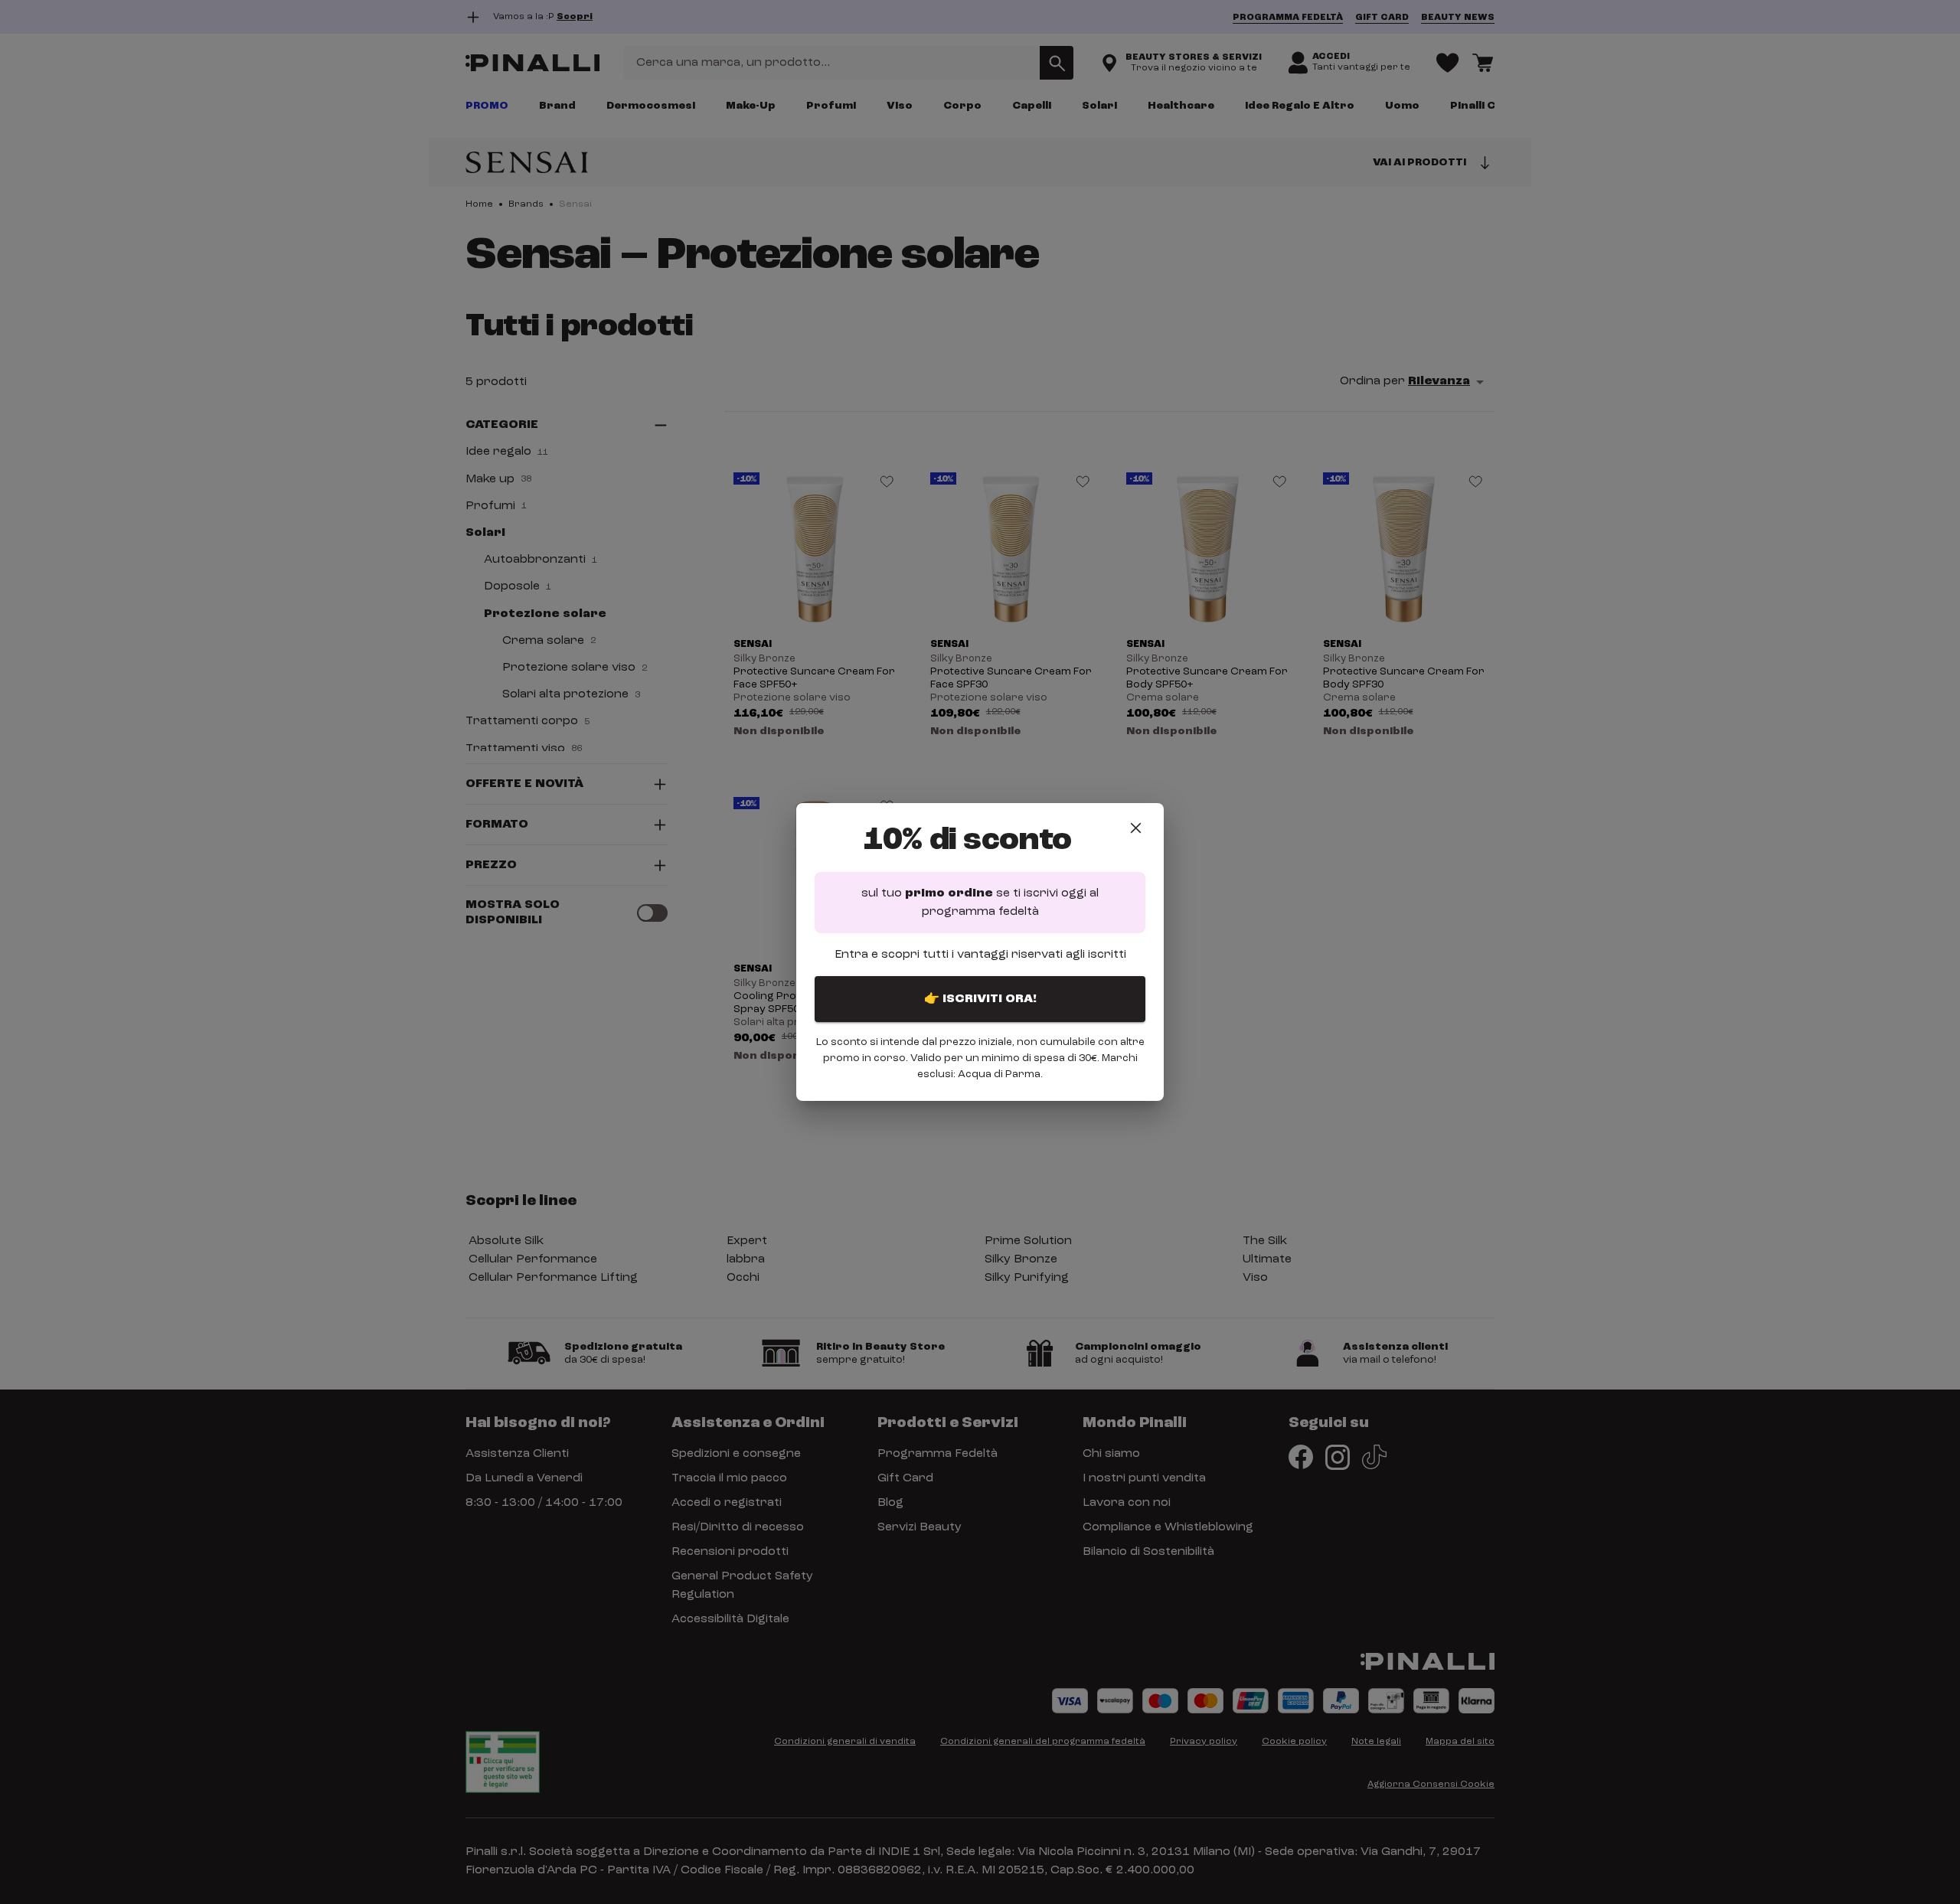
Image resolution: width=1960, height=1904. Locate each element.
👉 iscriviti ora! (980, 999)
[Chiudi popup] (1136, 828)
